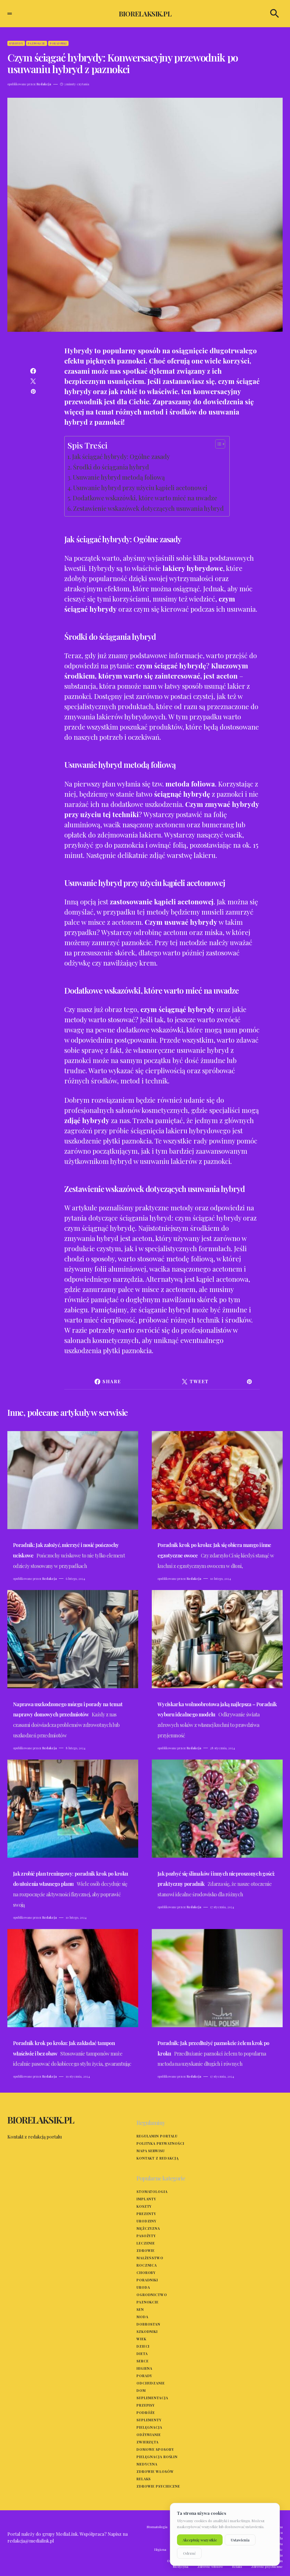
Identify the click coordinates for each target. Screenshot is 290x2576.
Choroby (146, 2273)
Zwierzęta (148, 2442)
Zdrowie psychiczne (158, 2486)
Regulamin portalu (157, 2136)
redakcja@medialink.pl (31, 2541)
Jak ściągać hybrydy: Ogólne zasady (121, 456)
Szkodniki (147, 2331)
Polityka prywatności (160, 2143)
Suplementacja (152, 2398)
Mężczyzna (148, 2228)
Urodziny (146, 2221)
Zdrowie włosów (155, 2471)
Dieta (142, 2354)
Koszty (144, 2206)
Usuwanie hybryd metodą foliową (119, 477)
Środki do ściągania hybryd (111, 467)
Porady (144, 2376)
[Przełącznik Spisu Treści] (217, 444)
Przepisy (146, 2405)
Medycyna (147, 2464)
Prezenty (146, 2214)
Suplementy (149, 2420)
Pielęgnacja (149, 2427)
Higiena (144, 2368)
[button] (10, 14)
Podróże (146, 2413)
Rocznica (147, 2265)
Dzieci (143, 2346)
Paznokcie (37, 43)
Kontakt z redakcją (158, 2158)
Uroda (143, 2287)
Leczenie (146, 2243)
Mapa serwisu (151, 2151)
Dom (141, 2390)
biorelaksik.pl (145, 14)
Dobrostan (148, 2324)
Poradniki (58, 43)
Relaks (144, 2479)
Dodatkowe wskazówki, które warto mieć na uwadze (145, 498)
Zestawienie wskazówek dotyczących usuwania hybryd (148, 508)
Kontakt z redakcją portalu (35, 2137)
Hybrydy (16, 43)
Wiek (141, 2339)
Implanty (146, 2199)
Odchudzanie (151, 2383)
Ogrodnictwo (152, 2295)
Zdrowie (146, 2250)
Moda (142, 2317)
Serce (143, 2361)
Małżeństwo (150, 2258)
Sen (140, 2309)
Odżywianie (149, 2435)
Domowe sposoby (155, 2449)
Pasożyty (146, 2236)
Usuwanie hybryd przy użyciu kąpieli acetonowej (140, 488)
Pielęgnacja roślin (157, 2457)
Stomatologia (152, 2192)
